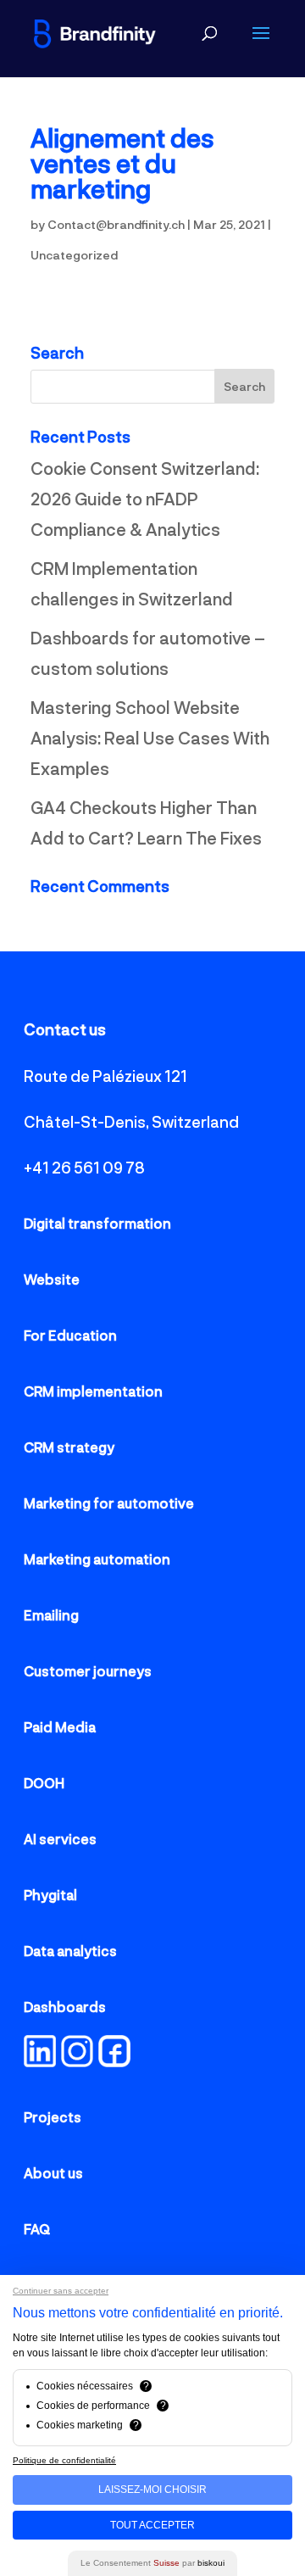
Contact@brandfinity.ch (116, 224)
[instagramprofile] (77, 2061)
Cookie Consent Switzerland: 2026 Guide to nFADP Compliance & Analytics (145, 499)
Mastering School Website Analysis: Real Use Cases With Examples (150, 738)
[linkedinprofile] (40, 2061)
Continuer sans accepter (61, 2291)
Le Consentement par (152, 2563)
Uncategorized (74, 255)
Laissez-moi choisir (152, 2490)
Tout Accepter (152, 2525)
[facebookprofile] (58, 2061)
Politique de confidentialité (64, 2460)
